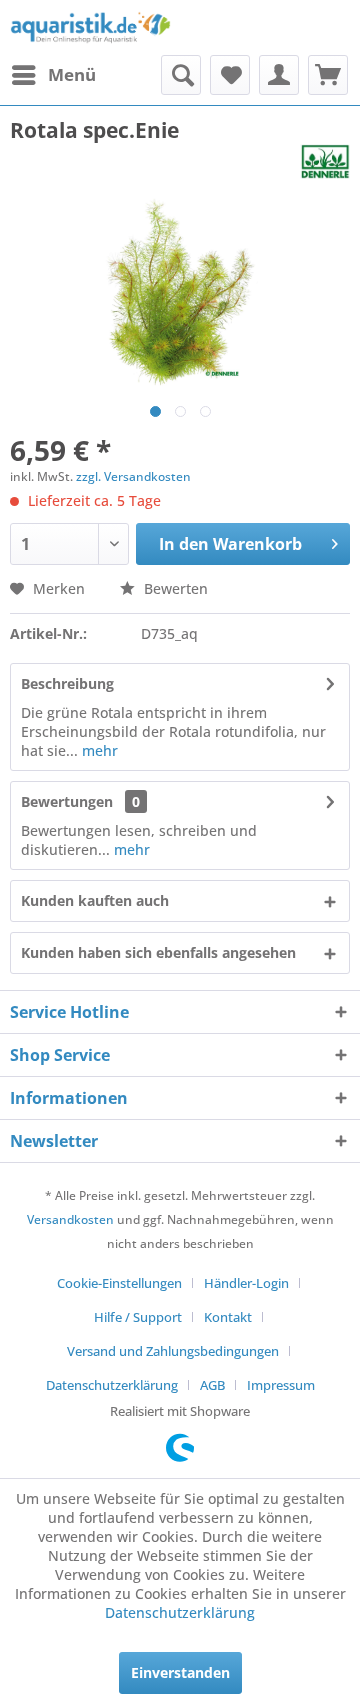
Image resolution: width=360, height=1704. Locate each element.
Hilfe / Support (138, 1317)
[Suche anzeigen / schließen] (181, 75)
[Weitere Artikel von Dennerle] (325, 161)
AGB (212, 1385)
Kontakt (228, 1317)
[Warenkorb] (328, 75)
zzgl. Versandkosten (133, 476)
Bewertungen (67, 801)
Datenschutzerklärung (112, 1385)
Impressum (281, 1385)
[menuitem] (53, 75)
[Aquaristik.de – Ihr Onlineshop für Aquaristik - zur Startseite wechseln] (90, 27)
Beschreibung (67, 683)
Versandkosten (70, 1219)
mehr (98, 750)
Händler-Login (246, 1283)
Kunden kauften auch (95, 900)
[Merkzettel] (230, 75)
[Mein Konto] (279, 75)
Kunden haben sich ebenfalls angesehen (158, 952)
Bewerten (174, 588)
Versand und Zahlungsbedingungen (173, 1351)
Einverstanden (180, 1672)
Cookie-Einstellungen (119, 1283)
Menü (72, 74)
